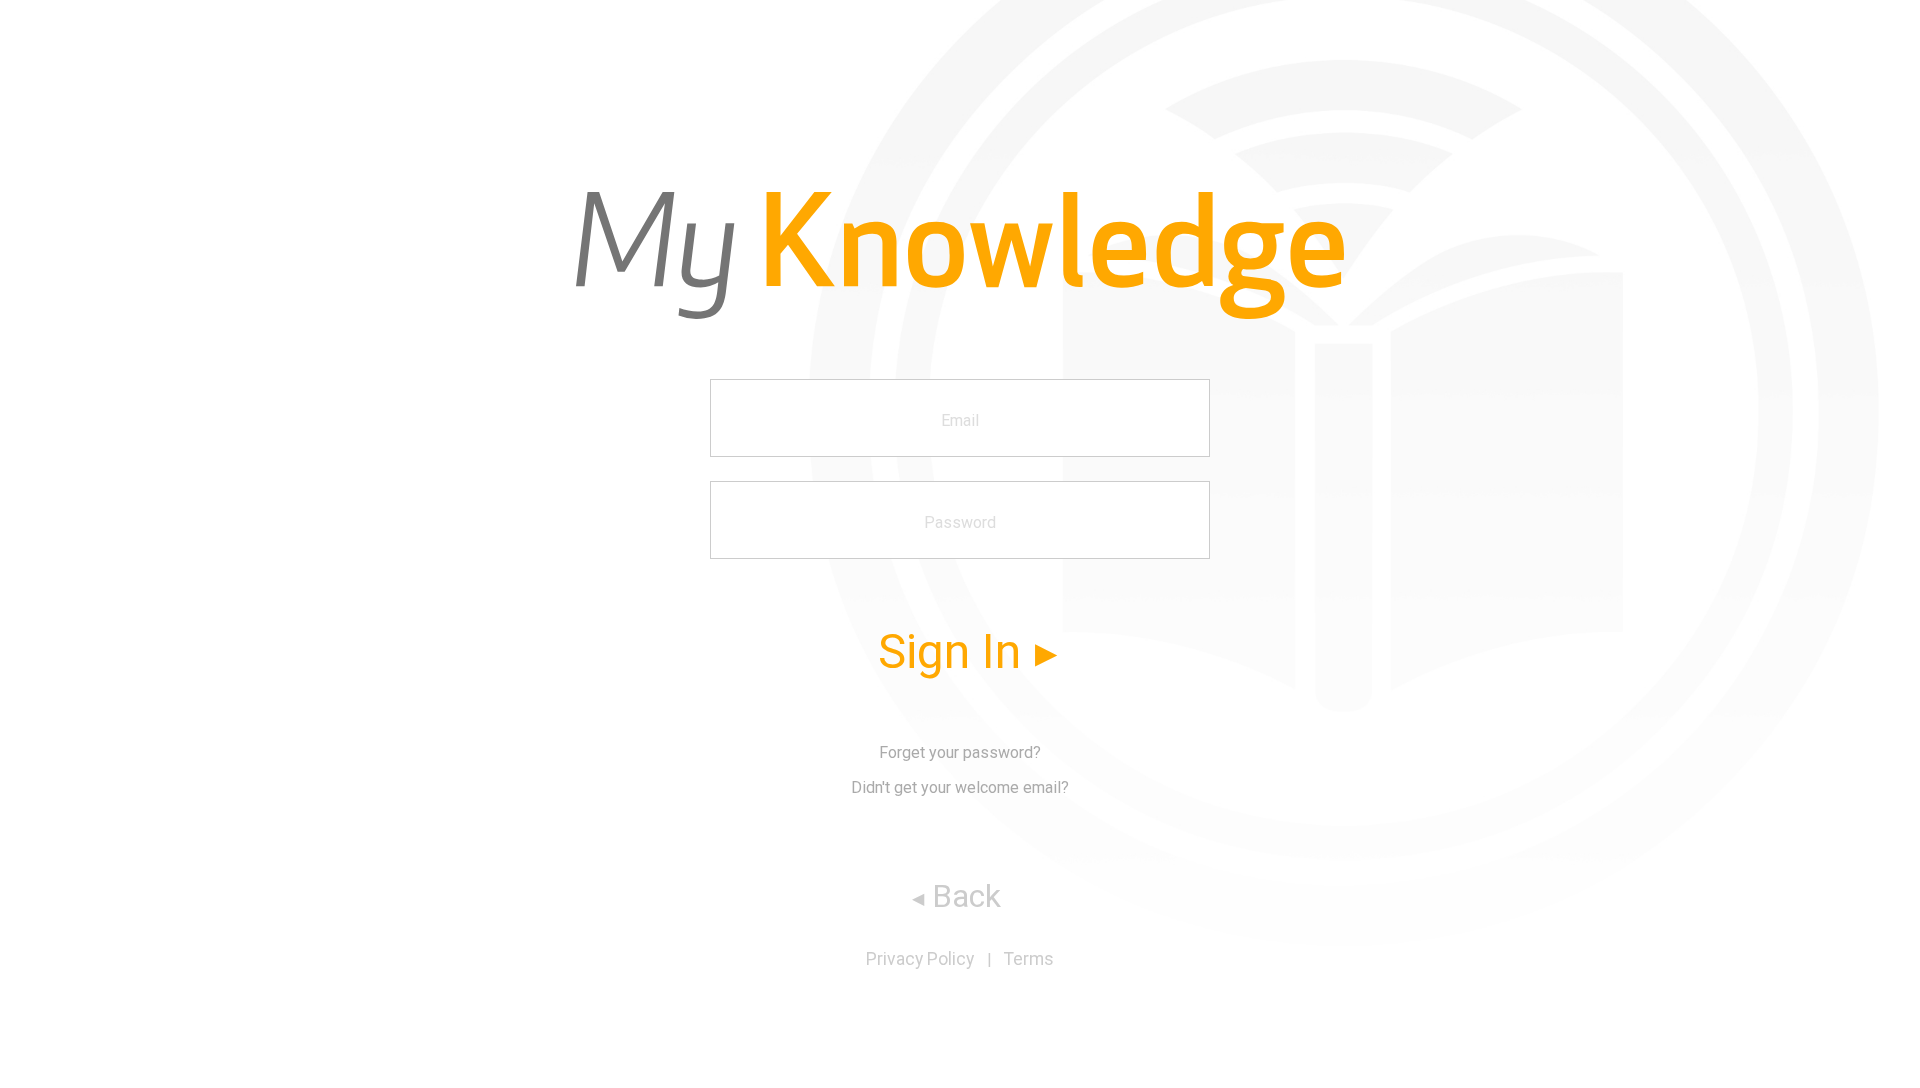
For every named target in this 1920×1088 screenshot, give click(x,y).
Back (966, 896)
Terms (1029, 959)
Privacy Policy (920, 959)
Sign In (949, 651)
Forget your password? (960, 753)
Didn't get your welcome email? (960, 788)
